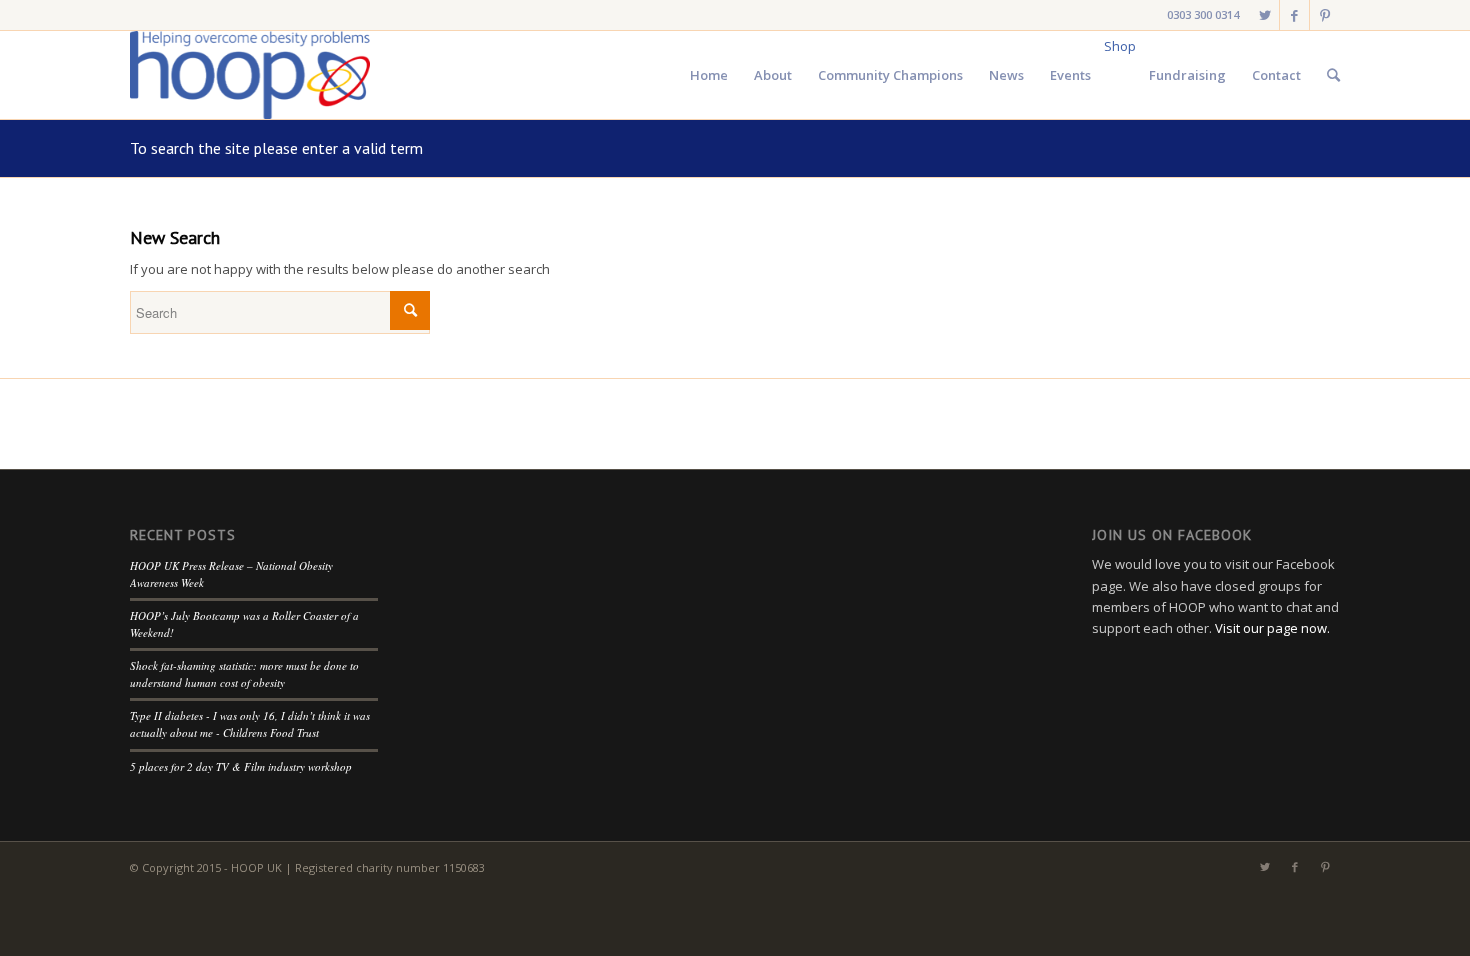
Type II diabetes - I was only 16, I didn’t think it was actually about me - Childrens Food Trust (250, 724)
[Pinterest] (1325, 15)
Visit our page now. (1272, 628)
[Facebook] (1294, 15)
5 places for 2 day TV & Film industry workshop (241, 766)
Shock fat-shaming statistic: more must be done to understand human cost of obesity (244, 674)
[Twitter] (1264, 15)
